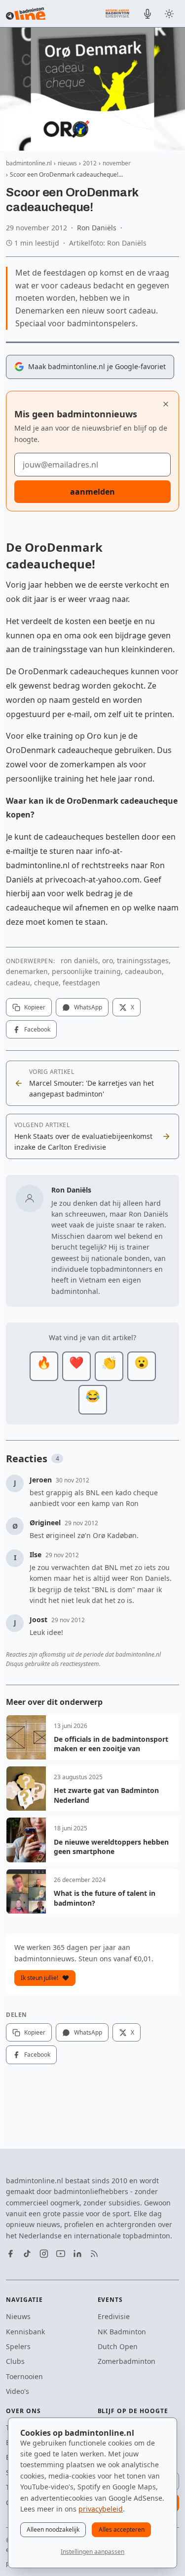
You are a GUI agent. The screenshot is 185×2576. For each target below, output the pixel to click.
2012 (90, 163)
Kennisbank (25, 2332)
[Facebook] (10, 2254)
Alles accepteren (122, 2529)
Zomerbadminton (127, 2361)
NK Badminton (122, 2332)
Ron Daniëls (97, 228)
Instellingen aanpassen (92, 2552)
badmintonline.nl (29, 163)
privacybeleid (101, 2509)
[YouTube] (61, 2254)
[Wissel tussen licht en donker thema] (169, 14)
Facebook (37, 1029)
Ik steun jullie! (39, 1978)
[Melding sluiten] (166, 404)
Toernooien (24, 2376)
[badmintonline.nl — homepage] (26, 14)
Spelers (18, 2346)
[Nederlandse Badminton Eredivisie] (117, 13)
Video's (18, 2391)
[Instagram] (44, 2254)
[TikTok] (27, 2254)
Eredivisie (114, 2316)
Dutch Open (118, 2346)
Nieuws (18, 2316)
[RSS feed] (94, 2254)
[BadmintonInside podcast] (148, 14)
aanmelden (92, 492)
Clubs (15, 2361)
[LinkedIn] (77, 2254)
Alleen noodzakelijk (53, 2529)
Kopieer (35, 1007)
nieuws (67, 163)
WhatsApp (88, 1007)
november (117, 163)
